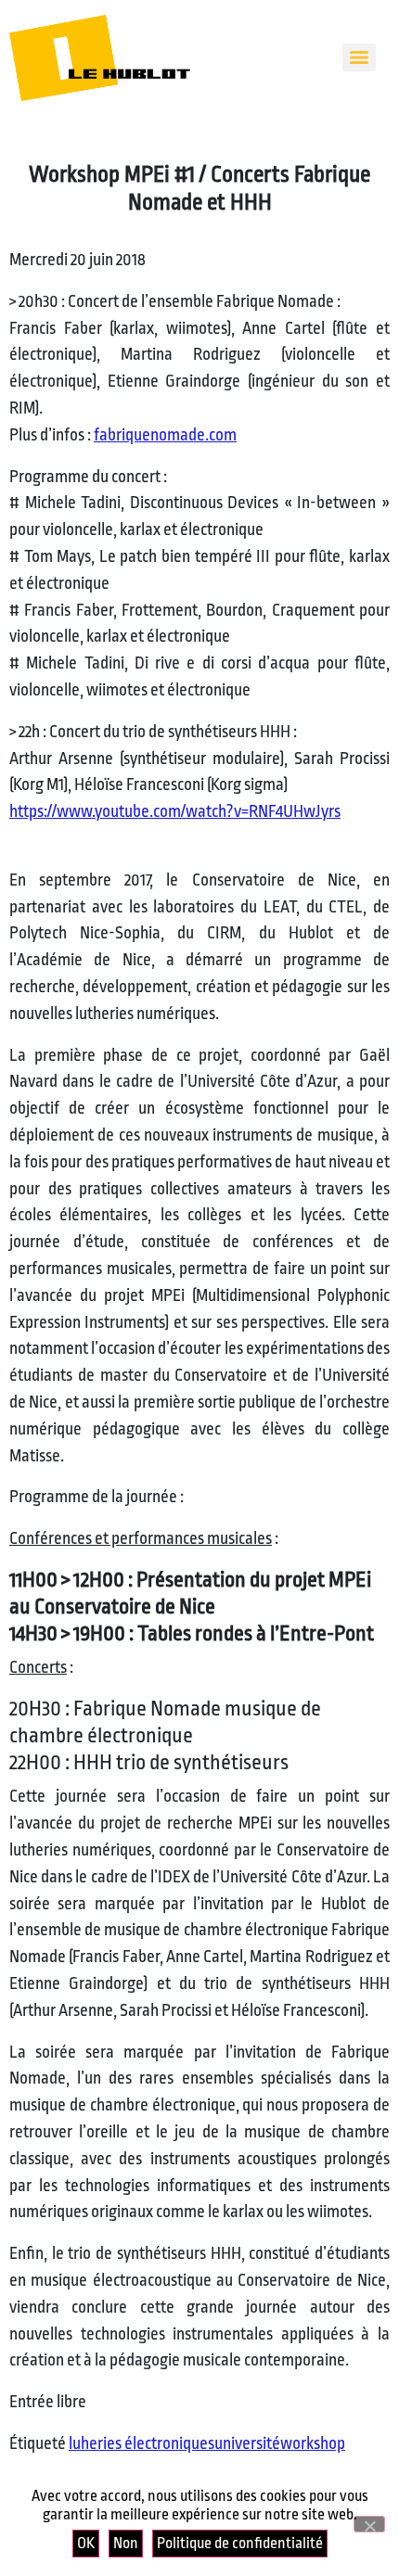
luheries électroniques (142, 2443)
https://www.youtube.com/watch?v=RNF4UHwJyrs (175, 811)
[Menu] (359, 57)
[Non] (369, 2524)
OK (86, 2543)
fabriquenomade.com (165, 435)
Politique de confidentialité (240, 2543)
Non (126, 2543)
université (247, 2443)
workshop (313, 2443)
